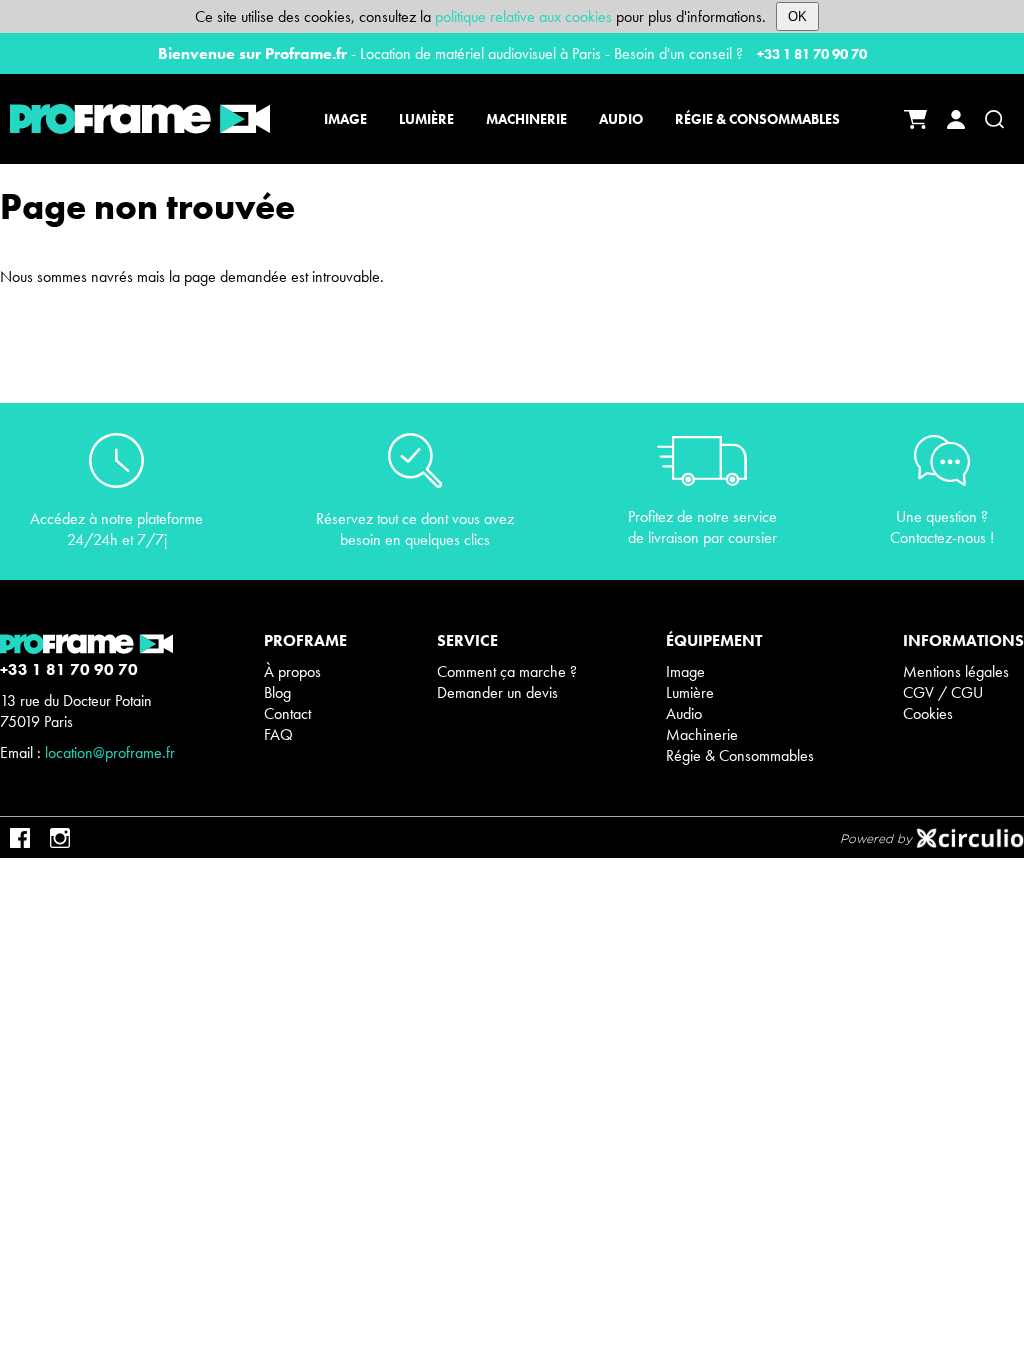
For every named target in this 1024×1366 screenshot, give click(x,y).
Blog (277, 692)
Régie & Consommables (740, 755)
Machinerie (702, 734)
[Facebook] (20, 838)
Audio (684, 713)
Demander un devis (497, 692)
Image (685, 671)
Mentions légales (956, 671)
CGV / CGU (943, 692)
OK (797, 16)
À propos (292, 671)
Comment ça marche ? (507, 671)
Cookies (928, 713)
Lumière (690, 692)
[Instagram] (60, 838)
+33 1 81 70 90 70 (812, 54)
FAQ (278, 734)
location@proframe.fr (110, 752)
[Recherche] (994, 119)
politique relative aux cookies (523, 16)
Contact (287, 713)
